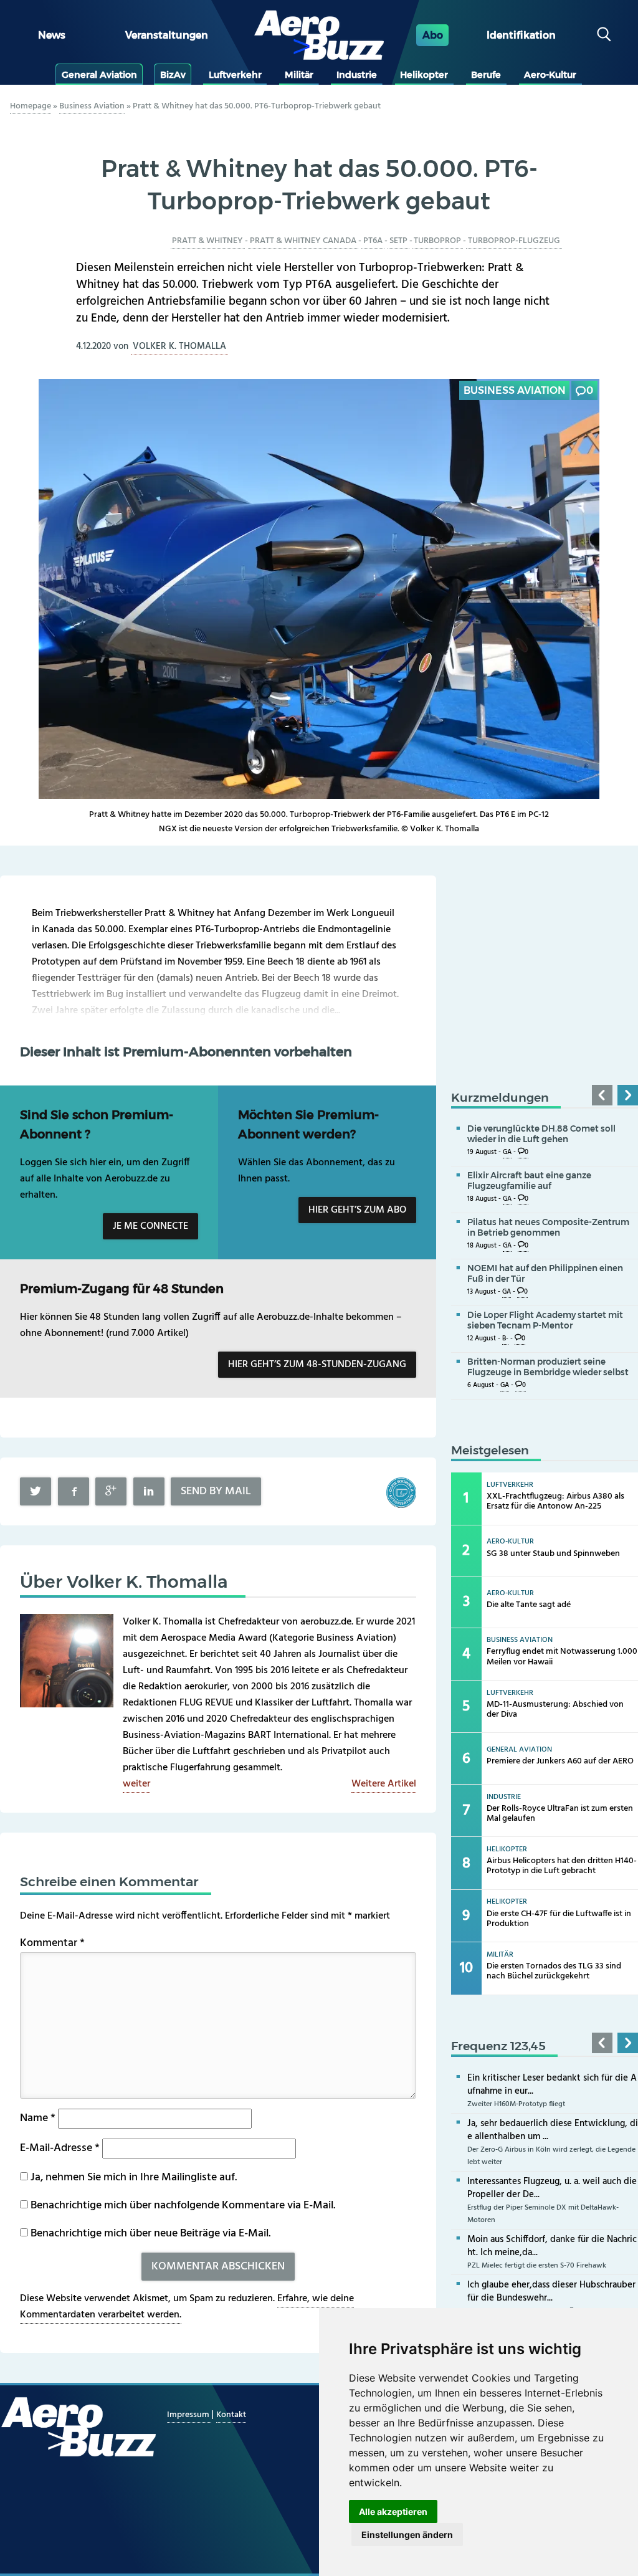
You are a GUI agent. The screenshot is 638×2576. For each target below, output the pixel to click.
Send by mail (216, 1491)
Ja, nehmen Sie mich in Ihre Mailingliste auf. (132, 2178)
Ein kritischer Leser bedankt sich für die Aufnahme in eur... (552, 2085)
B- (505, 1339)
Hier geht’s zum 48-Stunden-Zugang (317, 1365)
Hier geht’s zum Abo (357, 1210)
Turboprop (437, 241)
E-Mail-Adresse (60, 2148)
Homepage (31, 106)
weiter (136, 1784)
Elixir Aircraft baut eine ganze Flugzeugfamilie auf (529, 1181)
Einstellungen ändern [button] (407, 2535)
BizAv (173, 75)
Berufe (486, 75)
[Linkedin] (149, 1491)
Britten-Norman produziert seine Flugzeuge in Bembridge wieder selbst (548, 1367)
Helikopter (424, 75)
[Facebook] (74, 1491)
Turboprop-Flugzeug (514, 241)
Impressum (189, 2415)
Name (38, 2118)
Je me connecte (150, 1226)
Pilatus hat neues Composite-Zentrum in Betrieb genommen (548, 1227)
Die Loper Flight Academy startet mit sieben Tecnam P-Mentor (545, 1320)
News (52, 35)
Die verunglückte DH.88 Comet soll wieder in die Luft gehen (541, 1134)
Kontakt (231, 2415)
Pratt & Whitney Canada (303, 241)
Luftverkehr (235, 75)
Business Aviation (92, 106)
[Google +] (111, 1491)
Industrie (357, 75)
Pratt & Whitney (207, 241)
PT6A (373, 241)
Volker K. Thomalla (179, 346)
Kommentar (52, 1943)
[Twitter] (36, 1491)
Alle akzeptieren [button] (393, 2512)
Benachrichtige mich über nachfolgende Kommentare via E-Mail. (183, 2206)
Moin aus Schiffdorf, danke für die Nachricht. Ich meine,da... (552, 2246)
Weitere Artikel (384, 1784)
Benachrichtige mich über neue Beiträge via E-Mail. (150, 2234)
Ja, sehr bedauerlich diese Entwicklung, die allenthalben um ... (553, 2130)
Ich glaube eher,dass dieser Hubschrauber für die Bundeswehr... (551, 2292)
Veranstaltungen (167, 35)
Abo (433, 35)
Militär (299, 75)
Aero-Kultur (550, 75)
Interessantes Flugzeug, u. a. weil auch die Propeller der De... (552, 2188)
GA (507, 1152)
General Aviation (99, 75)
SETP (398, 241)
